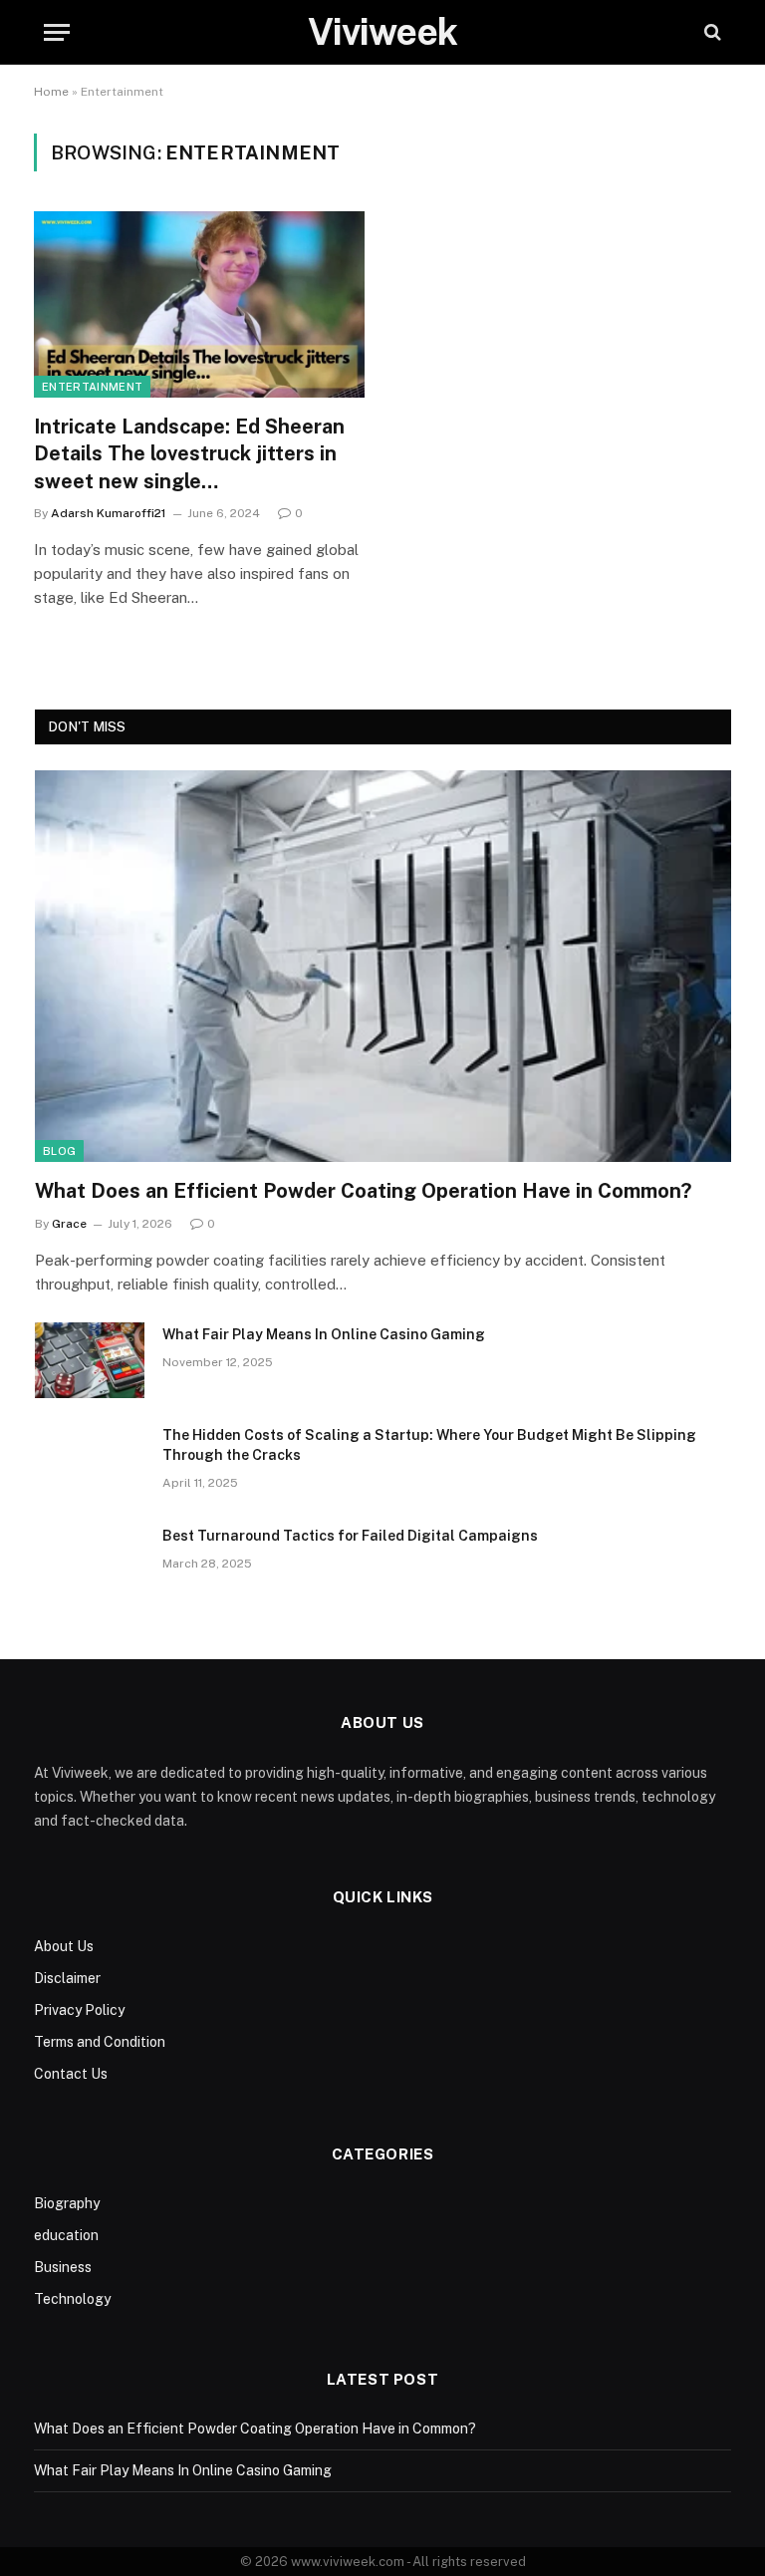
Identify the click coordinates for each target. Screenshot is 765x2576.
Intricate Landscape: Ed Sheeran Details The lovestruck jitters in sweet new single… (189, 453)
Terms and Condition (100, 2042)
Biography (67, 2203)
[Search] (711, 32)
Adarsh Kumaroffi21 (109, 513)
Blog (59, 1151)
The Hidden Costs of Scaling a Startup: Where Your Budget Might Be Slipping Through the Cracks (429, 1445)
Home (51, 92)
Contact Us (71, 2074)
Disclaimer (67, 1978)
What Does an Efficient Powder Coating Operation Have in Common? (363, 1191)
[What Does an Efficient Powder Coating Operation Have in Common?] (383, 966)
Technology (72, 2299)
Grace (69, 1224)
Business (63, 2267)
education (66, 2235)
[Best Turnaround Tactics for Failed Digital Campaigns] (90, 1562)
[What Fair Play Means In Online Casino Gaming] (90, 1360)
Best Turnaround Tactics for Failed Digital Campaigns (350, 1536)
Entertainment (92, 387)
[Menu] (57, 32)
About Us (64, 1946)
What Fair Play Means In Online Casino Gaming (324, 1334)
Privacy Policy (79, 2010)
